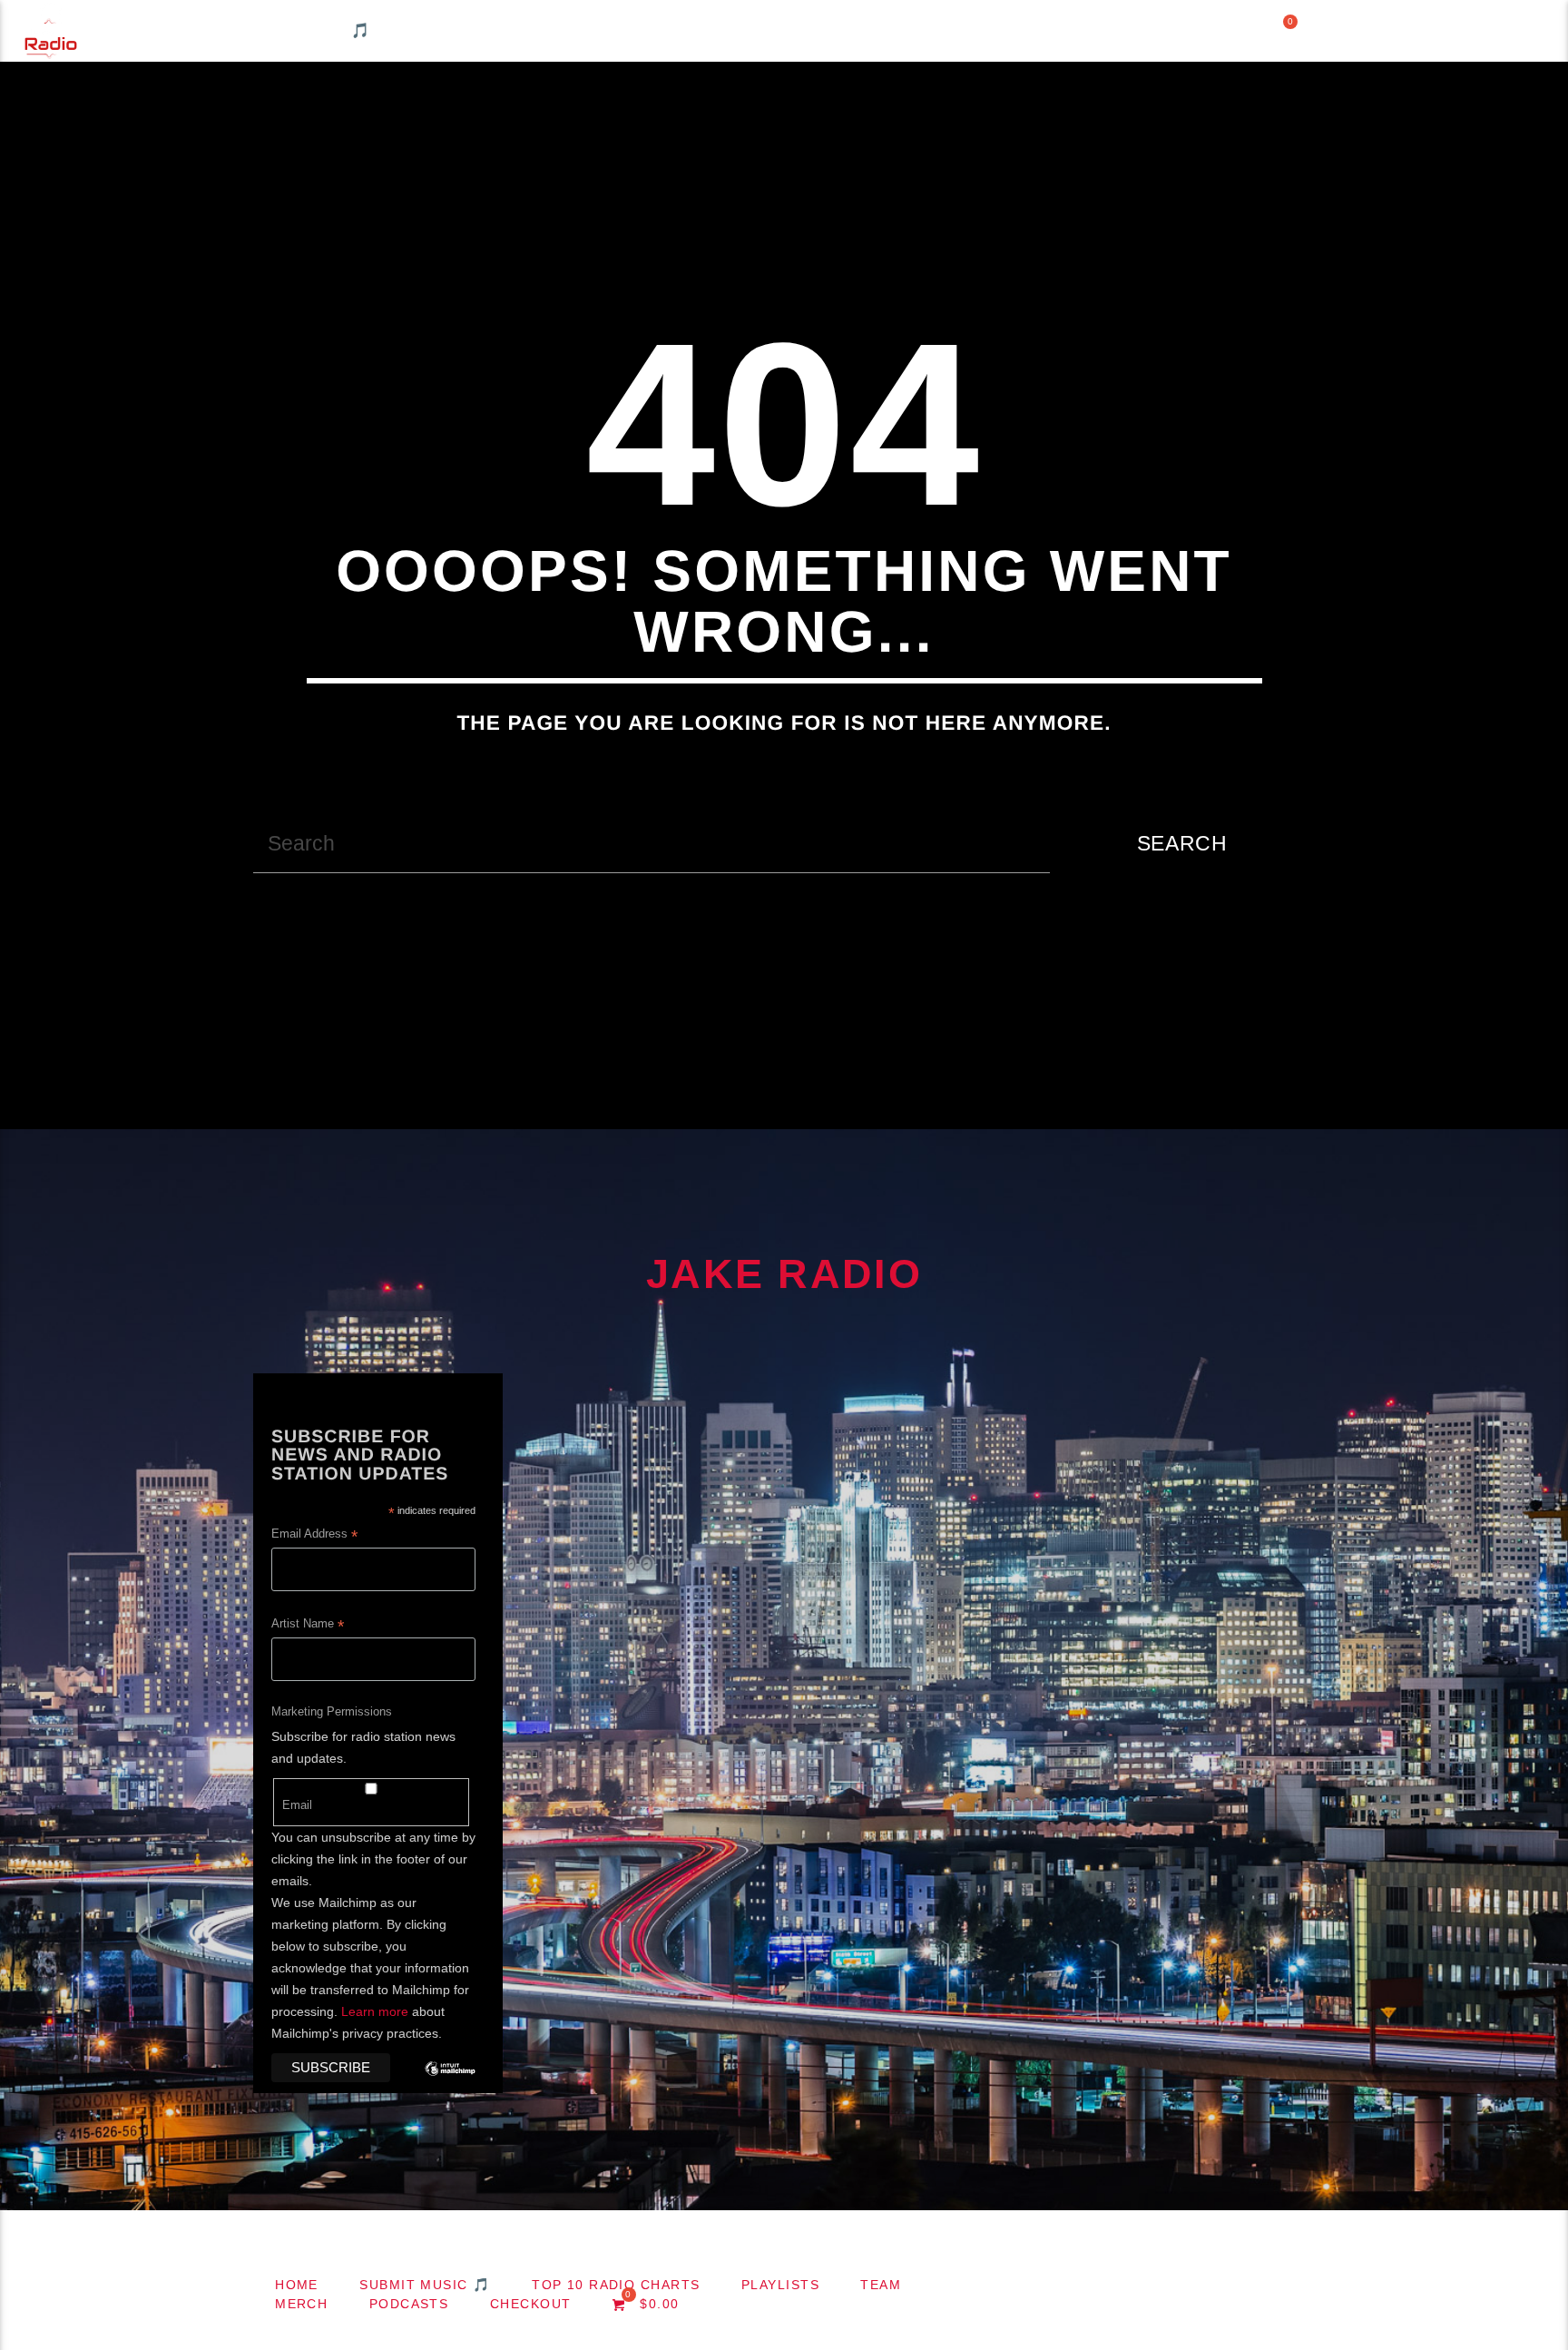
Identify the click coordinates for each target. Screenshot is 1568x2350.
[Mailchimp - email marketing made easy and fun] (450, 2082)
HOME (152, 30)
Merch (916, 30)
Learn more (375, 2011)
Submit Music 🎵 (296, 30)
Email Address (314, 1536)
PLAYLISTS (701, 30)
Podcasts (1040, 30)
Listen (1514, 30)
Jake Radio (784, 1274)
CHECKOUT (1181, 30)
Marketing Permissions (332, 1711)
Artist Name (308, 1626)
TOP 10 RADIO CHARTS (514, 30)
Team (816, 30)
